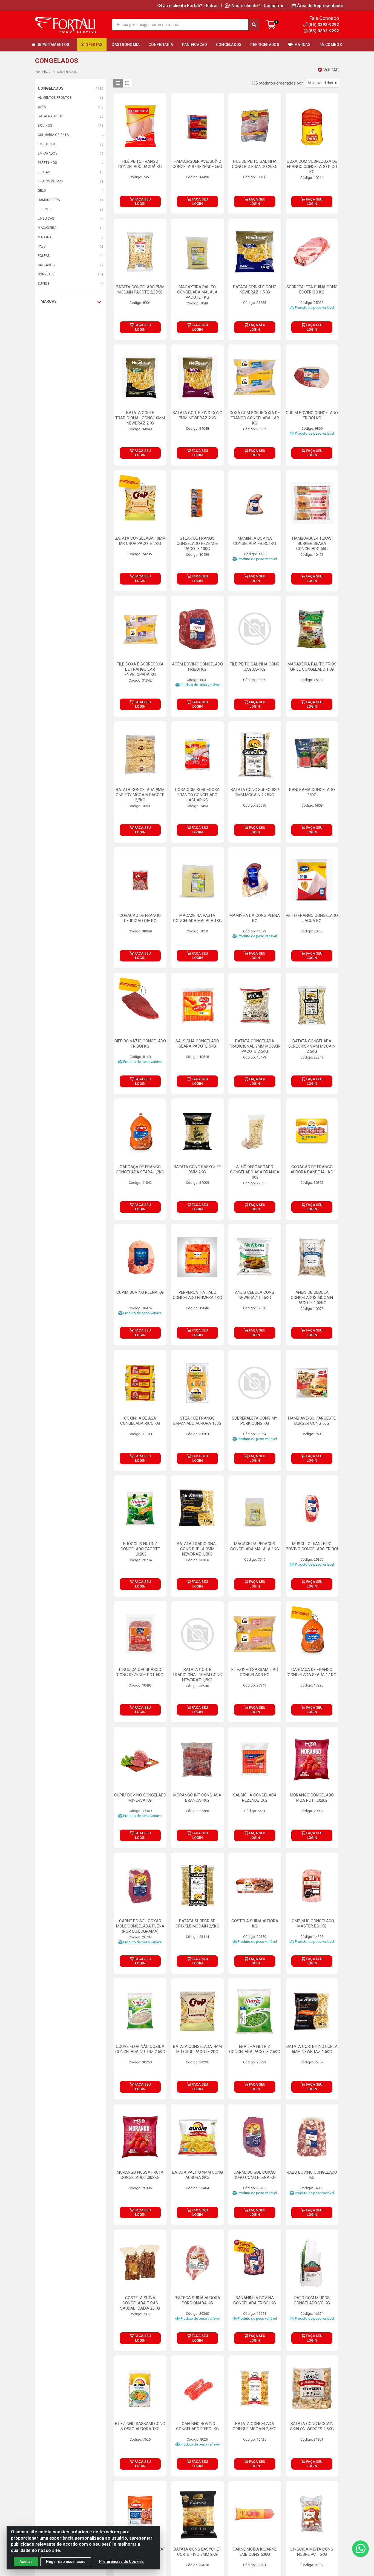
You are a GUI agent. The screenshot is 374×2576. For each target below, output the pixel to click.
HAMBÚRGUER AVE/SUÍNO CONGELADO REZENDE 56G (197, 164)
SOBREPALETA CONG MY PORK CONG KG (255, 1421)
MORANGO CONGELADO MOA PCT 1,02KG (312, 1798)
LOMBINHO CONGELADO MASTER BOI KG (312, 1924)
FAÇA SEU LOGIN (142, 201)
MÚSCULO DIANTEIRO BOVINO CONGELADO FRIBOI (312, 1546)
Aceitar (26, 2562)
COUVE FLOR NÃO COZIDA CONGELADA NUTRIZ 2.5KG (140, 2049)
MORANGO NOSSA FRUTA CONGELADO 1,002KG (140, 2175)
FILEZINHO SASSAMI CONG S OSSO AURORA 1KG (140, 2426)
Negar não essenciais (66, 2562)
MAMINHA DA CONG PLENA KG (255, 918)
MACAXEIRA (47, 228)
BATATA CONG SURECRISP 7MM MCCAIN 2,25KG (255, 792)
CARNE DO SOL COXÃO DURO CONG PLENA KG (255, 2175)
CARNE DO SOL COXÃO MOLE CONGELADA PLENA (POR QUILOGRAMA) (140, 1926)
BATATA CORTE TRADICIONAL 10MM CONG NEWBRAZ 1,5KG (197, 1675)
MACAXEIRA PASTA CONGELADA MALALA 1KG (197, 918)
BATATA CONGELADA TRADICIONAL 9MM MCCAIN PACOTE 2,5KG (255, 1046)
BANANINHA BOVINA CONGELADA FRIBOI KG (255, 2300)
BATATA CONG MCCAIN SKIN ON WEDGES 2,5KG (312, 2426)
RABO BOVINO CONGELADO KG (312, 2175)
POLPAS (44, 256)
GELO (42, 191)
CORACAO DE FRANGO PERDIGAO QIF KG (140, 918)
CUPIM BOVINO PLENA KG (140, 1292)
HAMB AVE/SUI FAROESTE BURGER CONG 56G (312, 1421)
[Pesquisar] (254, 25)
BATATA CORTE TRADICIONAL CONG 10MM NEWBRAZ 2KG (140, 418)
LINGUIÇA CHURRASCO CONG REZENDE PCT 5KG (140, 1672)
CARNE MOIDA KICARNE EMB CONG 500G (255, 2552)
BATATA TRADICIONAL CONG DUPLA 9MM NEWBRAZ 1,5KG (197, 1549)
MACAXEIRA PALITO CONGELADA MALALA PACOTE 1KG (197, 292)
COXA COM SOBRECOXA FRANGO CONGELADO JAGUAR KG (197, 795)
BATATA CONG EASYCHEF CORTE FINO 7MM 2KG (197, 2552)
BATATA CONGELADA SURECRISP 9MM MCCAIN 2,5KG (312, 1046)
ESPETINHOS (47, 163)
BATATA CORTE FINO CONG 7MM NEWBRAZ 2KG (197, 415)
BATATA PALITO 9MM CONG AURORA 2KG (197, 2175)
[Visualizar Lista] (127, 83)
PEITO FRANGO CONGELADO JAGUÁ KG (312, 918)
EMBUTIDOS (47, 144)
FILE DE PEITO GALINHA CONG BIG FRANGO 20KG (255, 164)
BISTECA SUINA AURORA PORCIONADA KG (197, 2300)
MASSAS (44, 237)
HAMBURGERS (49, 200)
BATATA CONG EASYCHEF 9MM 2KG (197, 1169)
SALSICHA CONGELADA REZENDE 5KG (255, 1798)
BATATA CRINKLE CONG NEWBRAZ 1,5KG (255, 290)
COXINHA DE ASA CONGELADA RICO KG (140, 1421)
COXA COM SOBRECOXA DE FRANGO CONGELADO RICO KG (312, 167)
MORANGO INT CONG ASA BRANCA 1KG (197, 1798)
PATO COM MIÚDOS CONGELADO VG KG (312, 2300)
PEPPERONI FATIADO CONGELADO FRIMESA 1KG (197, 1295)
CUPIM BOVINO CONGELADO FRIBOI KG (312, 415)
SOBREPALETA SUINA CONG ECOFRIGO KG (312, 290)
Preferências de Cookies (121, 2562)
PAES (42, 246)
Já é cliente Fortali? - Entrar (190, 5)
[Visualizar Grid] (118, 83)
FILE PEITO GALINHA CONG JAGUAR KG (255, 667)
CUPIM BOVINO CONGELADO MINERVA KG (140, 1798)
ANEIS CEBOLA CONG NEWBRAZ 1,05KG (255, 1295)
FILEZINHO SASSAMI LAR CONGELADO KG (255, 1672)
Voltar (330, 70)
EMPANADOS (48, 153)
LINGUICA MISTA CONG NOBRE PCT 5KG (312, 2552)
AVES (42, 107)
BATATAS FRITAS (51, 116)
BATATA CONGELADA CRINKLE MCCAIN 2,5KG (255, 2426)
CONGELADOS (51, 88)
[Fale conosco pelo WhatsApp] (360, 2549)
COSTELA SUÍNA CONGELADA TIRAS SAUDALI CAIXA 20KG (140, 2303)
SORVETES (46, 274)
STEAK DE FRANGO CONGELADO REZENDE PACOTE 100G (197, 543)
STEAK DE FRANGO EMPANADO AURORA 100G (197, 1421)
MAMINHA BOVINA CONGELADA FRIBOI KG (255, 541)
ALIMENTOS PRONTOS (55, 98)
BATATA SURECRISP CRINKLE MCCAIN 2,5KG (197, 1924)
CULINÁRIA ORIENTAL (54, 135)
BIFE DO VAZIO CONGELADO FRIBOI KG (140, 1044)
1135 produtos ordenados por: (276, 83)
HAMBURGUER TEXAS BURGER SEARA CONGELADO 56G (312, 543)
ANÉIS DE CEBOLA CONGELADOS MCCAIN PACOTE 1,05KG (312, 1298)
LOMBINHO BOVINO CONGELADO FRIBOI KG (197, 2426)
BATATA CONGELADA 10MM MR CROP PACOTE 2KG (140, 541)
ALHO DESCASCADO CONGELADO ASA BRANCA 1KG (255, 1172)
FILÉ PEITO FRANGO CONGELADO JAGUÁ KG (140, 164)
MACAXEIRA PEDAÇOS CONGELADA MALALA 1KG (255, 1546)
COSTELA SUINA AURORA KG (255, 1924)
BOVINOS (45, 126)
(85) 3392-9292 (324, 31)
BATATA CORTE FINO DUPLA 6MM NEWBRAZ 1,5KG (312, 2049)
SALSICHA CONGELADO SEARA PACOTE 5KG (197, 1044)
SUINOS (44, 284)
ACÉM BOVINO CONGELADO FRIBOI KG (197, 667)
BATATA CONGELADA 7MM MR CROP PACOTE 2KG (197, 2049)
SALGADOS (46, 265)
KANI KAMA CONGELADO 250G (312, 792)
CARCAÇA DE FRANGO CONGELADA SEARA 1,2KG (140, 1169)
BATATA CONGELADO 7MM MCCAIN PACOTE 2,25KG (140, 290)
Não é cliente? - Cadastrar (258, 5)
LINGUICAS (46, 219)
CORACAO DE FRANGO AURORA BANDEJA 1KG (312, 1169)
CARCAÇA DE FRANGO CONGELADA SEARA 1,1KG (312, 1672)
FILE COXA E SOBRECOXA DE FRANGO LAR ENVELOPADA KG (140, 669)
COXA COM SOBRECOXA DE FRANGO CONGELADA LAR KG (255, 418)
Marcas (49, 301)
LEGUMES (45, 209)
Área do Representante (320, 5)
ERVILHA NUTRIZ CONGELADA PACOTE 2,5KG (255, 2049)
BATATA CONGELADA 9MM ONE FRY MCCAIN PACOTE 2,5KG (140, 795)
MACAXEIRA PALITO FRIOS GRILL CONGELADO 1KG (312, 667)
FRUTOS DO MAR (51, 181)
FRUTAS (44, 172)
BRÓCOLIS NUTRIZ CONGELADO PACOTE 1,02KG (140, 1549)
